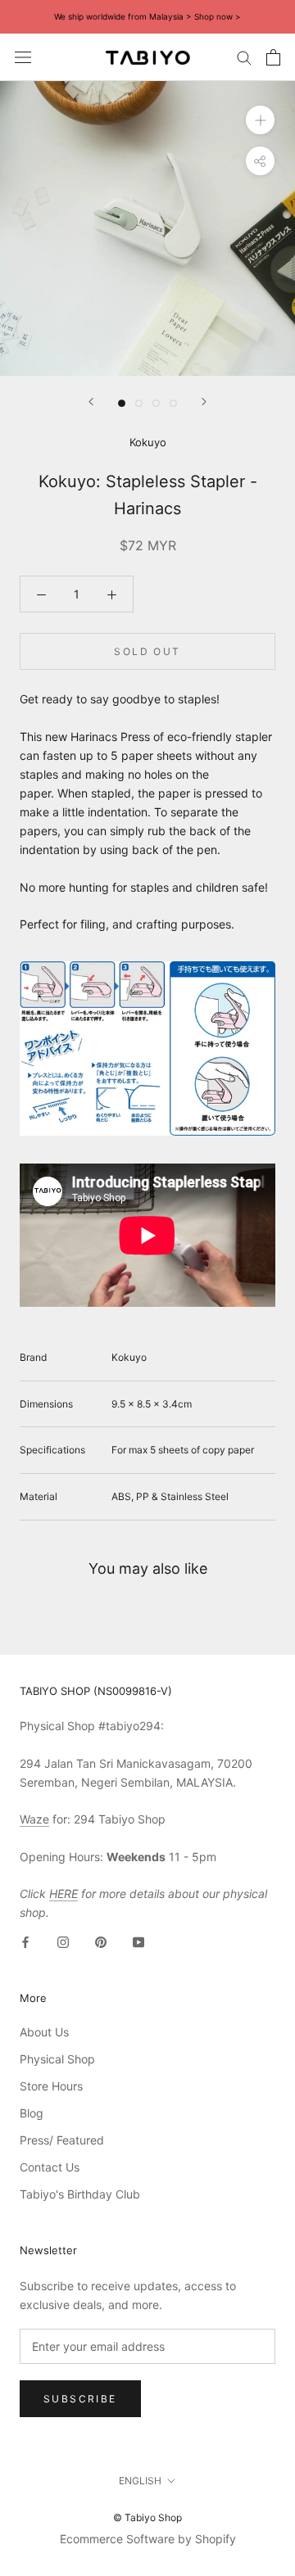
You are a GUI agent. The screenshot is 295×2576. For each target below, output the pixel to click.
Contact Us (50, 2167)
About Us (44, 2032)
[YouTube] (138, 1941)
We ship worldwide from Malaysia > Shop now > (147, 16)
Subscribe (80, 2399)
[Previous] (91, 402)
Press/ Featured (62, 2140)
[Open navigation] (23, 57)
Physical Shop (57, 2059)
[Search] (244, 57)
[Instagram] (63, 1941)
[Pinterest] (101, 1941)
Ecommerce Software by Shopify (148, 2539)
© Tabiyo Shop (147, 2517)
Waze (34, 1819)
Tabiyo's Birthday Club (80, 2194)
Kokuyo (148, 442)
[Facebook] (25, 1941)
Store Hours (51, 2086)
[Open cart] (273, 57)
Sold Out (147, 651)
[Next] (204, 402)
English (140, 2481)
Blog (32, 2113)
